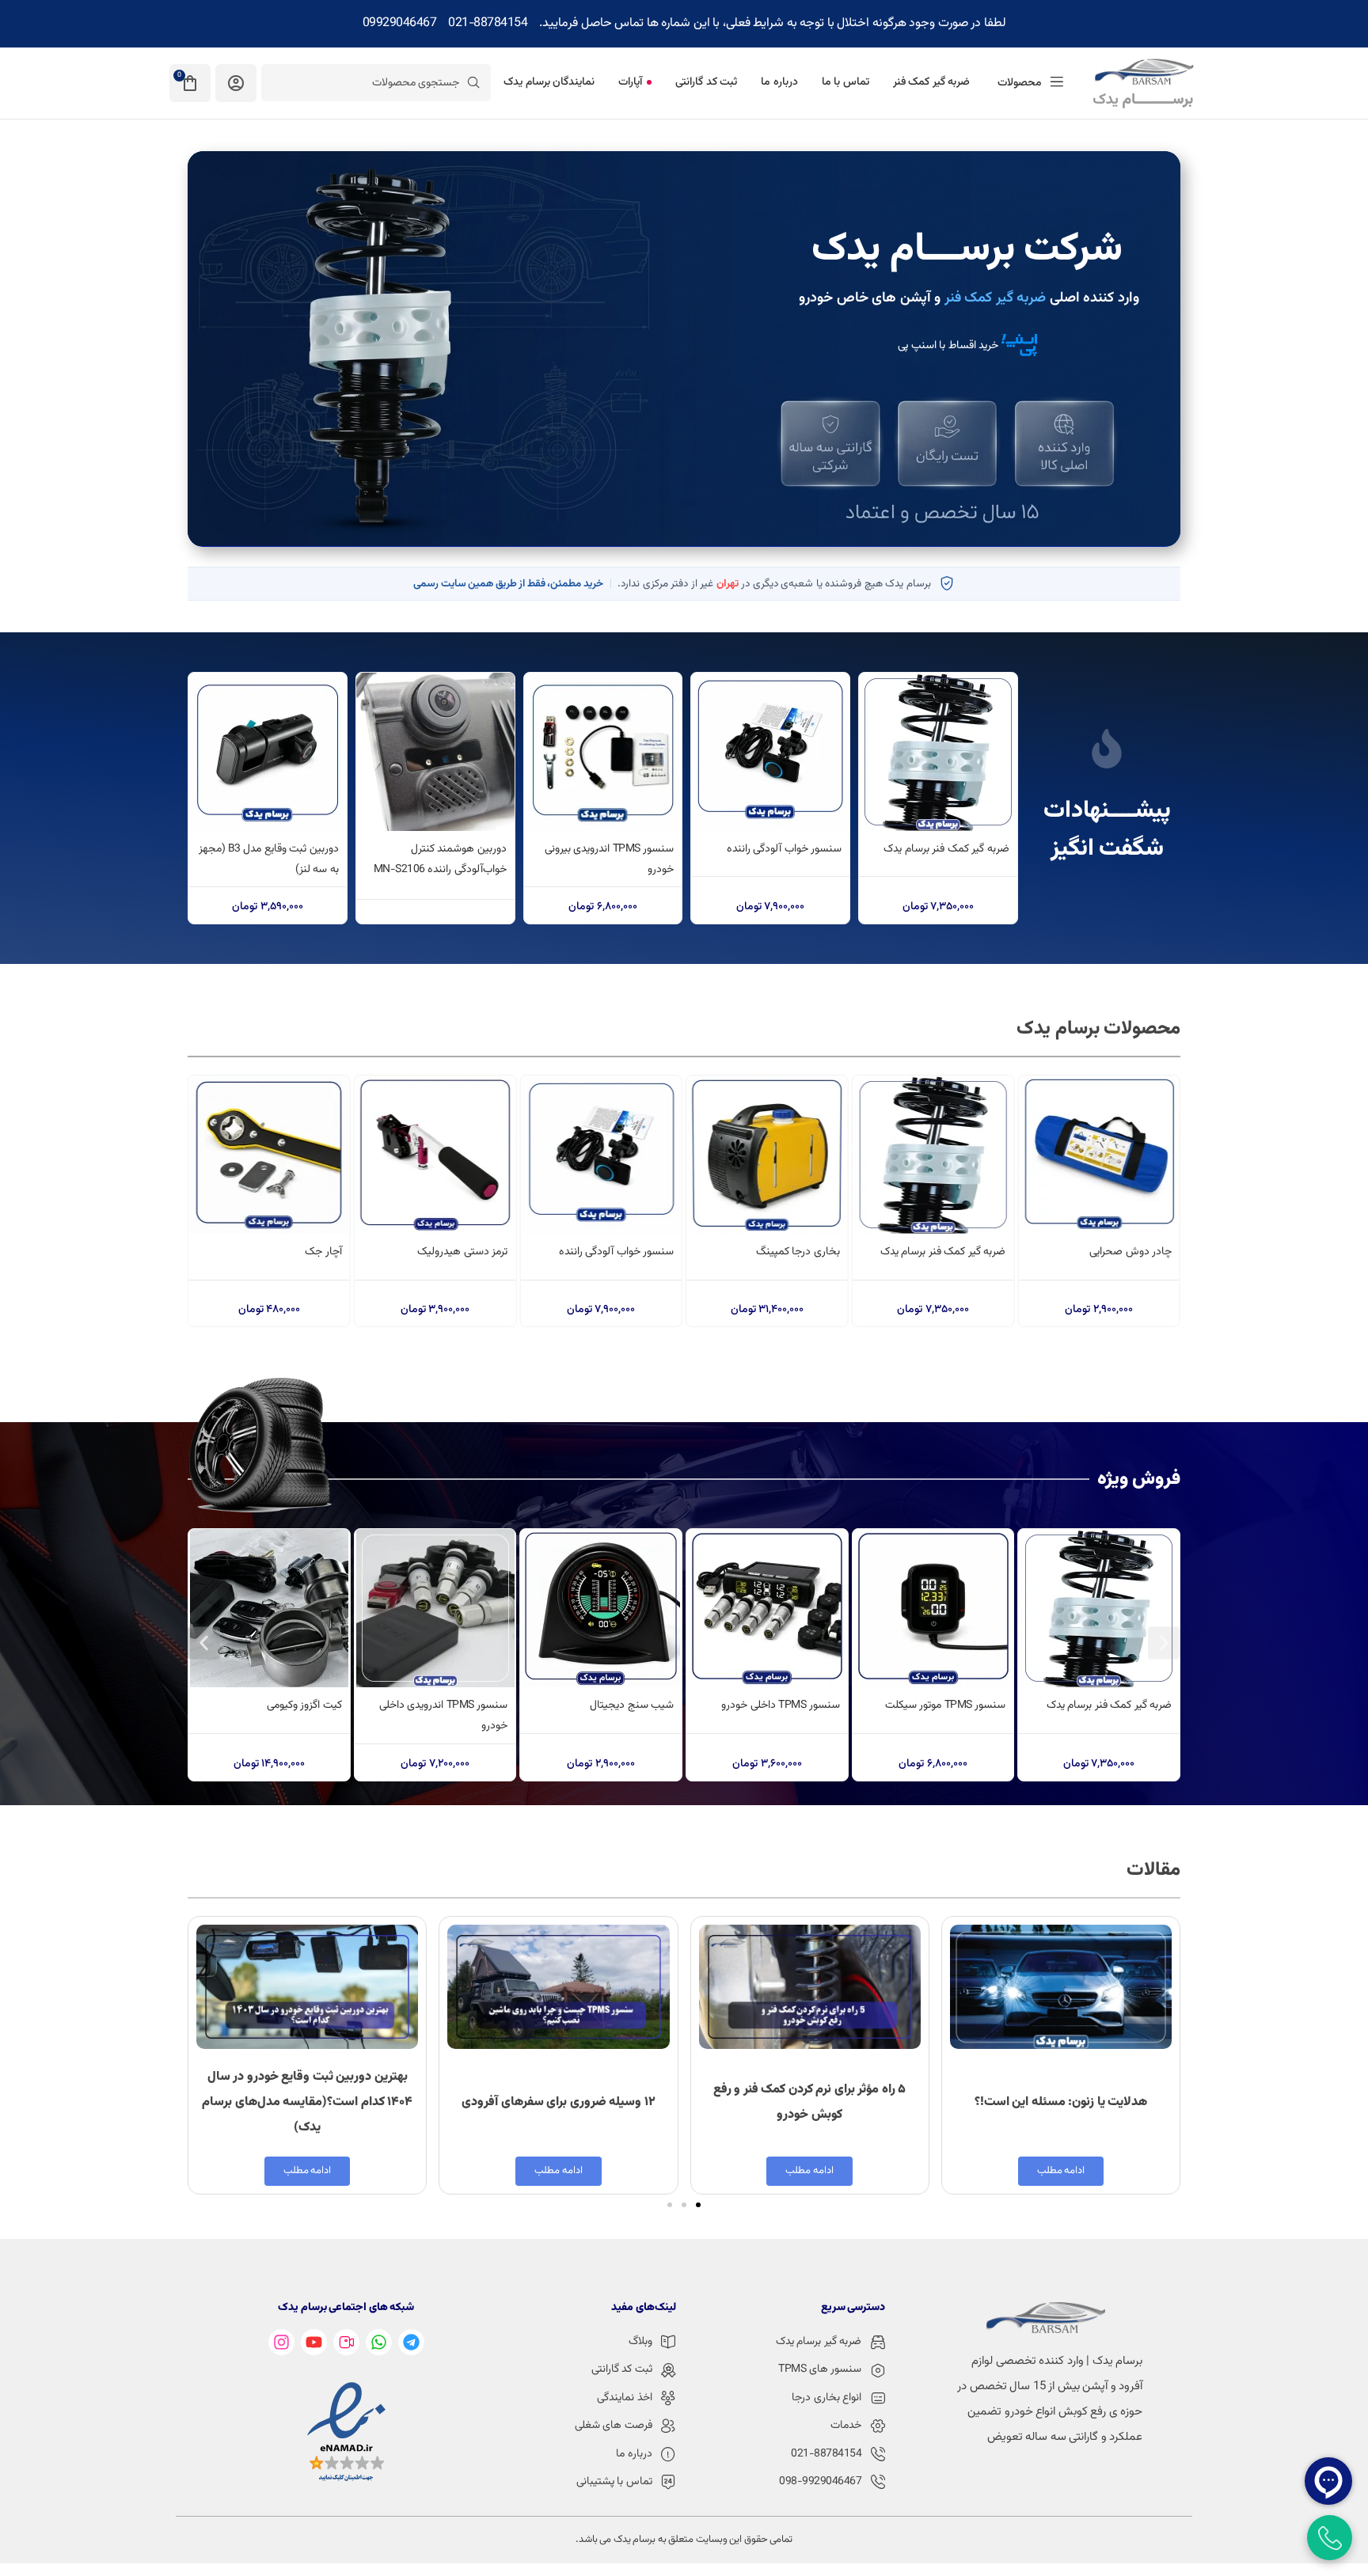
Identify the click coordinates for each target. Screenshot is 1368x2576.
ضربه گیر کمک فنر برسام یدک (946, 849)
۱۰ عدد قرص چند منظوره (290, 1252)
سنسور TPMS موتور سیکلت (946, 1705)
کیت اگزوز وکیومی (304, 1705)
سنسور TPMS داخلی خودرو (781, 1705)
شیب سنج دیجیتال (632, 1705)
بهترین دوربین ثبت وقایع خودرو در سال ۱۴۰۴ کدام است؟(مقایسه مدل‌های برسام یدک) (307, 2102)
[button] (204, 1643)
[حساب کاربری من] (236, 83)
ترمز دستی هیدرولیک (629, 1252)
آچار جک (490, 1252)
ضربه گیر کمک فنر (996, 298)
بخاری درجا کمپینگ (963, 1252)
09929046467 (400, 23)
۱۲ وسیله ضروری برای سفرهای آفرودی (559, 2102)
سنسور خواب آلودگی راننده (785, 849)
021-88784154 (488, 23)
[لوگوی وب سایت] (1143, 83)
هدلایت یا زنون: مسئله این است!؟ (1061, 2102)
